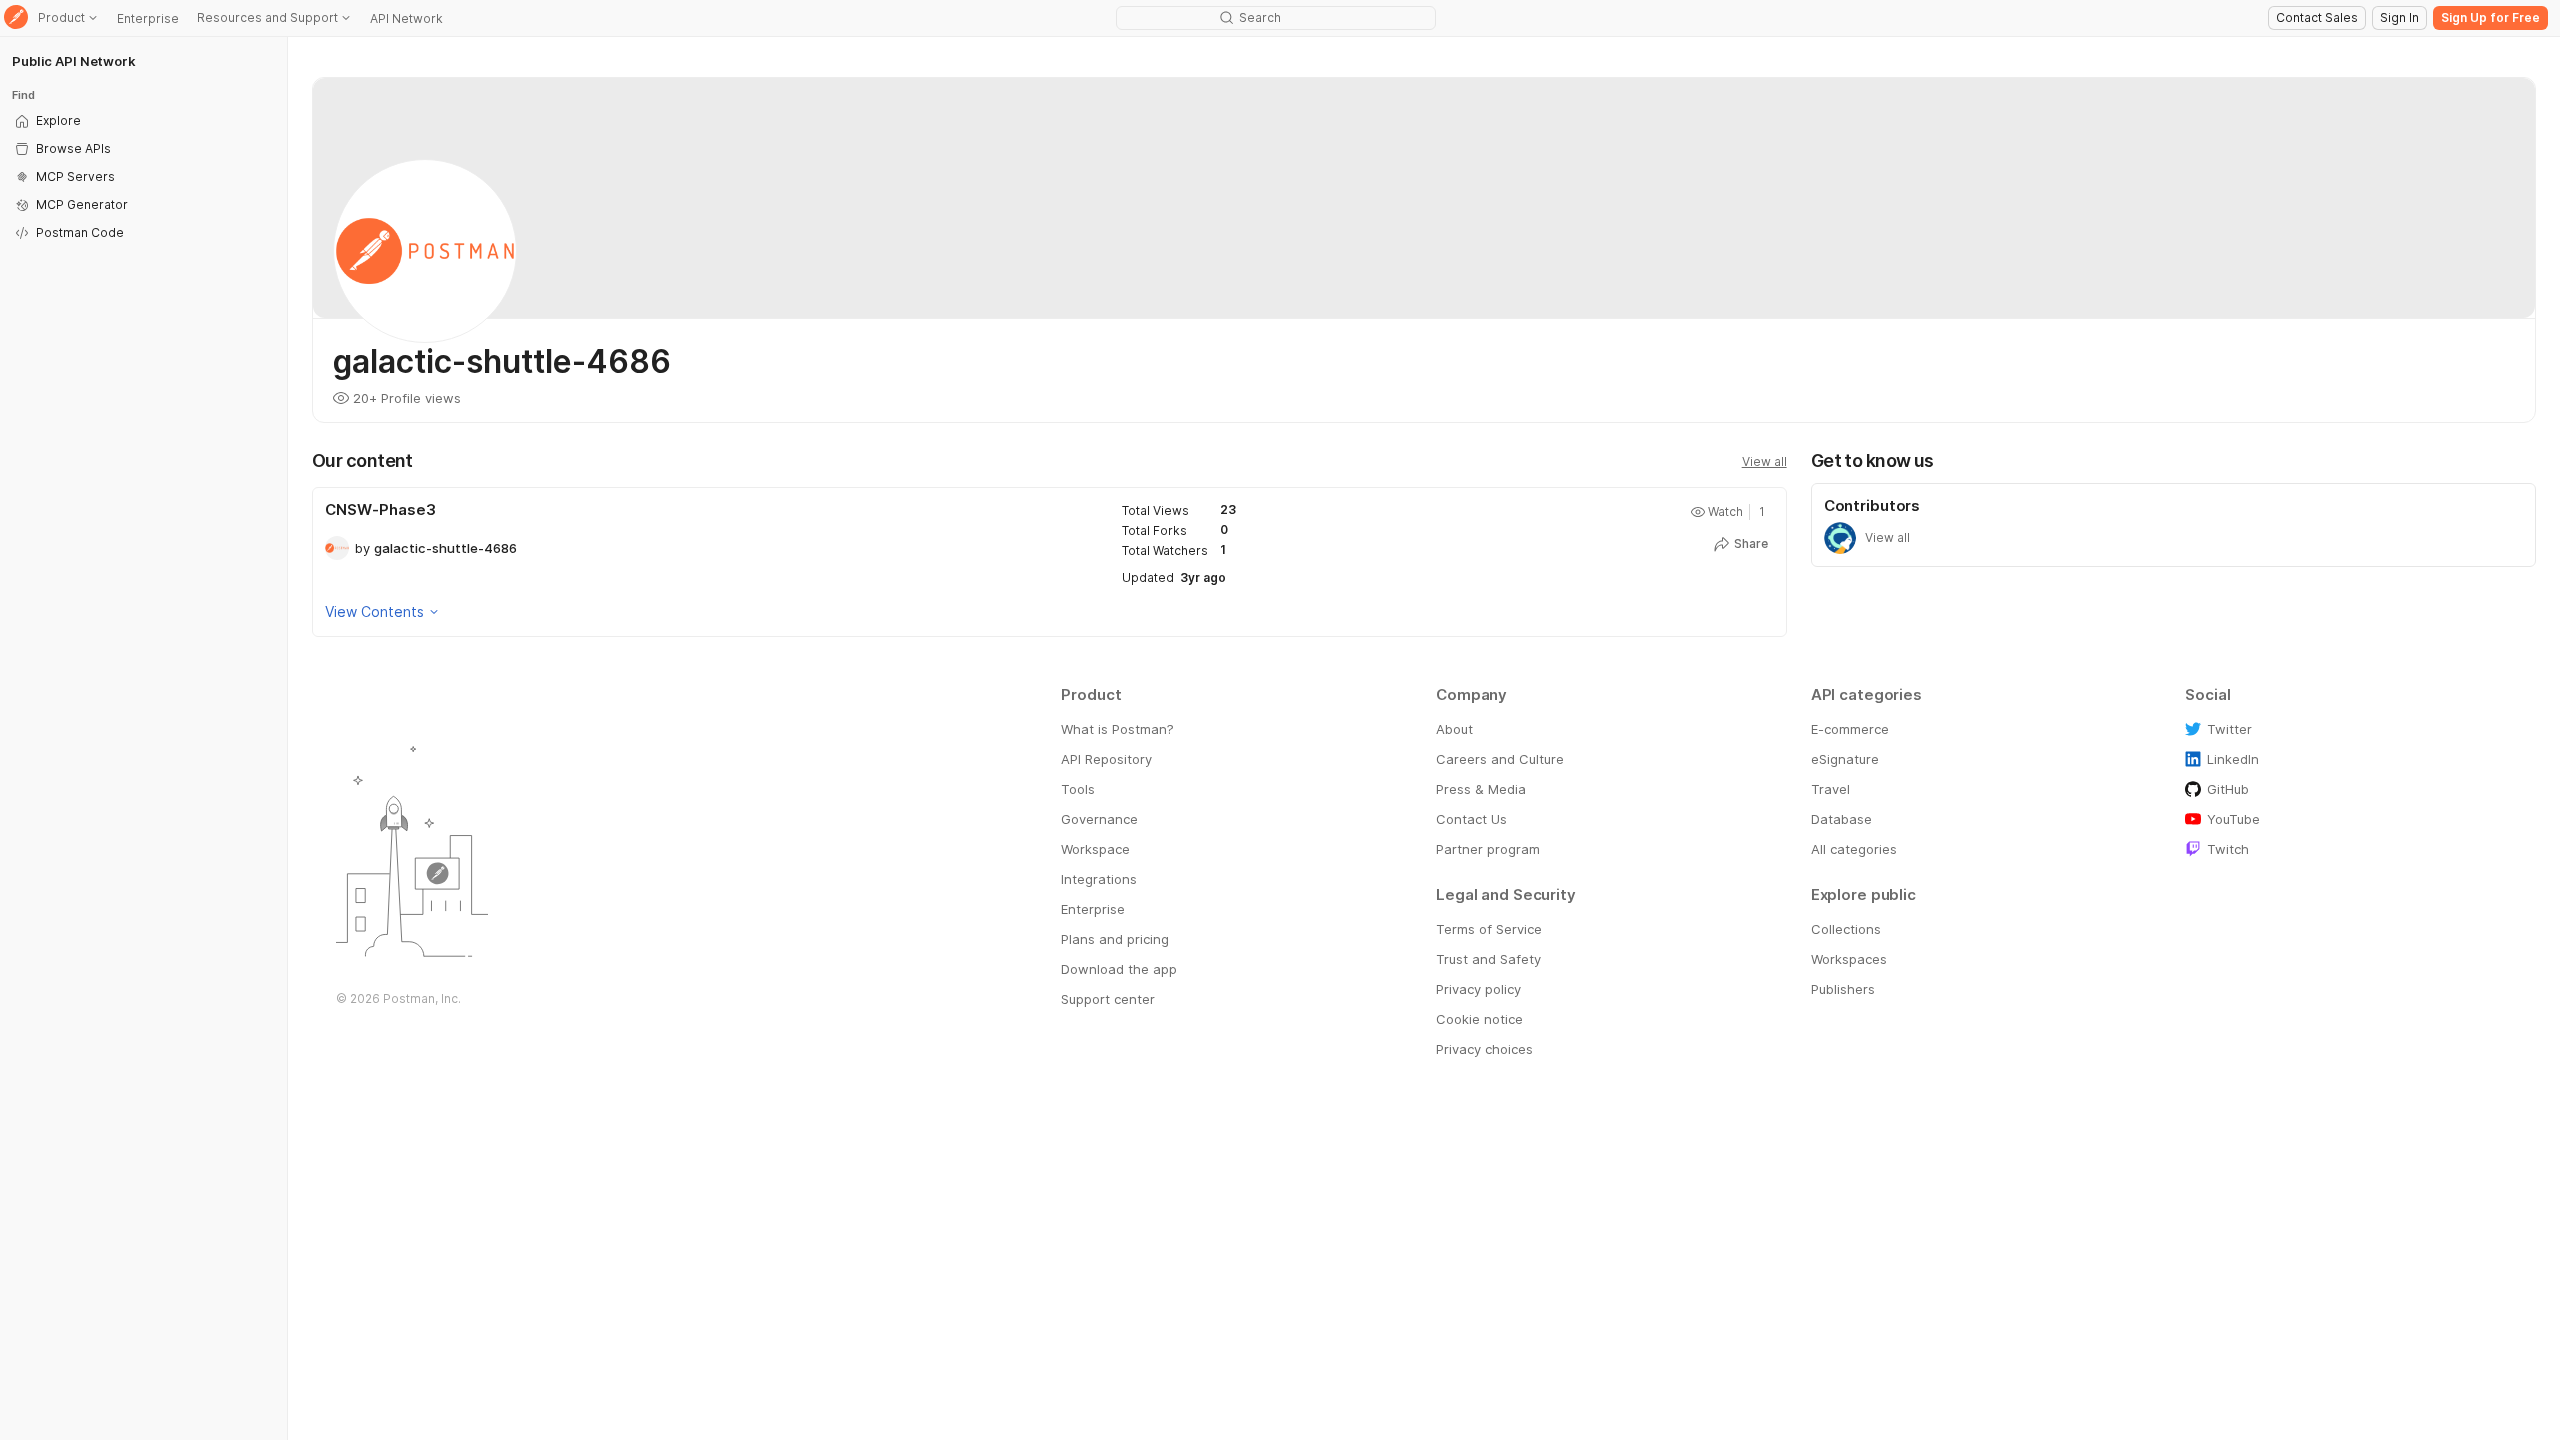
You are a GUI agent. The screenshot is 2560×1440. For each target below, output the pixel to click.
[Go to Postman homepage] (16, 18)
